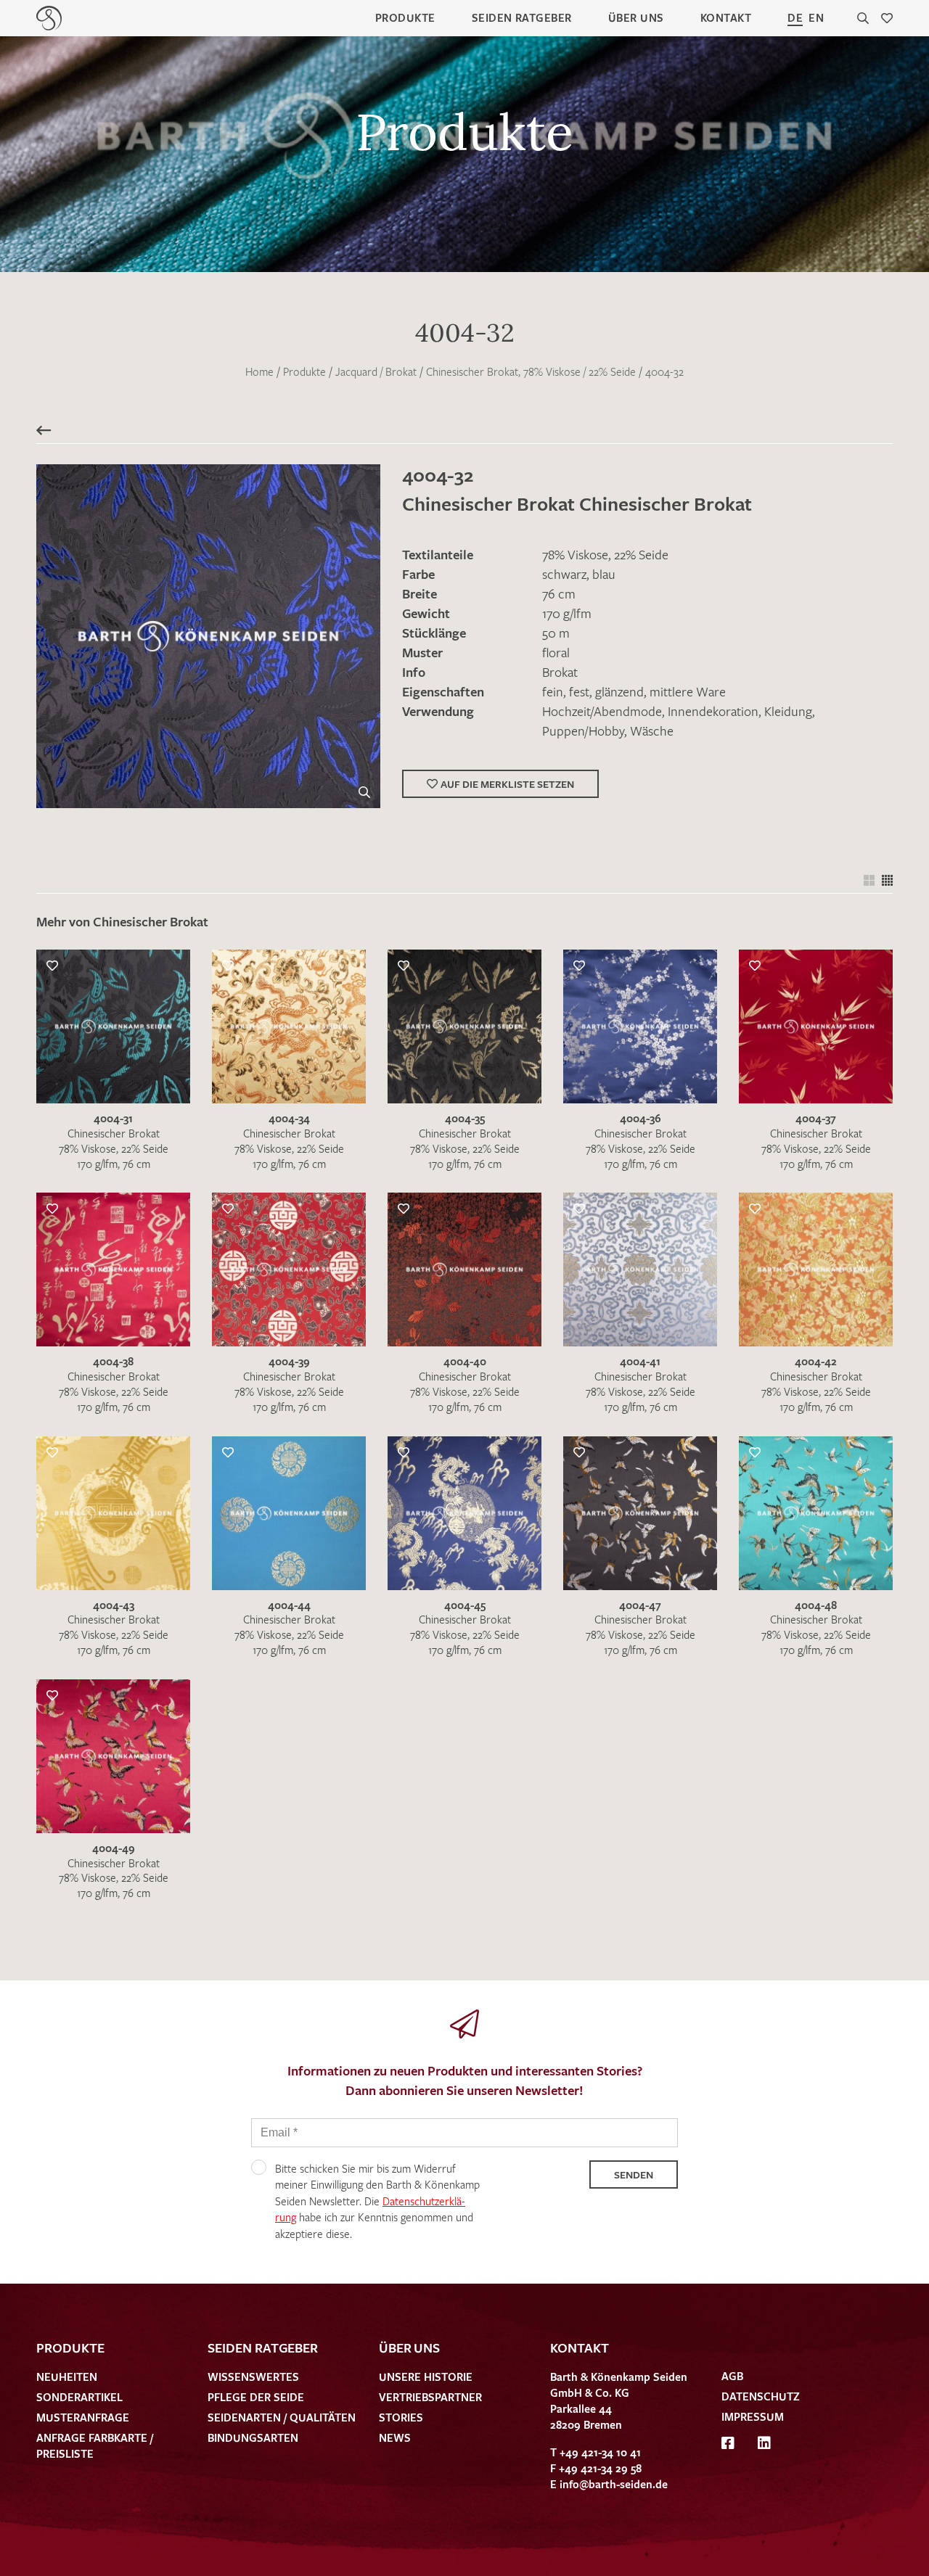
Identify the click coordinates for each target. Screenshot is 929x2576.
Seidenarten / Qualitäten (282, 2417)
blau (604, 574)
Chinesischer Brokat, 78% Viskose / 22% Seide (531, 371)
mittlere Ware (688, 691)
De (795, 17)
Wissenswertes (253, 2377)
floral (556, 652)
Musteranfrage (83, 2417)
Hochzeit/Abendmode (602, 711)
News (395, 2437)
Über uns (636, 17)
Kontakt (726, 17)
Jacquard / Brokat (376, 371)
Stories (401, 2417)
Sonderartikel (79, 2397)
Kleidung (788, 711)
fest (579, 691)
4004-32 (664, 371)
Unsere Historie (426, 2377)
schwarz (564, 574)
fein (553, 691)
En (816, 17)
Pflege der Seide (256, 2397)
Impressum (753, 2416)
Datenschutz (761, 2396)
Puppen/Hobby (583, 731)
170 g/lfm (567, 613)
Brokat (560, 672)
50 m (556, 633)
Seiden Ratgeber (522, 17)
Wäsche (652, 731)
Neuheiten (67, 2377)
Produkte (405, 17)
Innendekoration (713, 711)
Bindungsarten (253, 2437)
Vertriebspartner (430, 2397)
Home (259, 371)
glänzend (619, 691)
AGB (732, 2376)
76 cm (559, 593)
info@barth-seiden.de (614, 2484)
